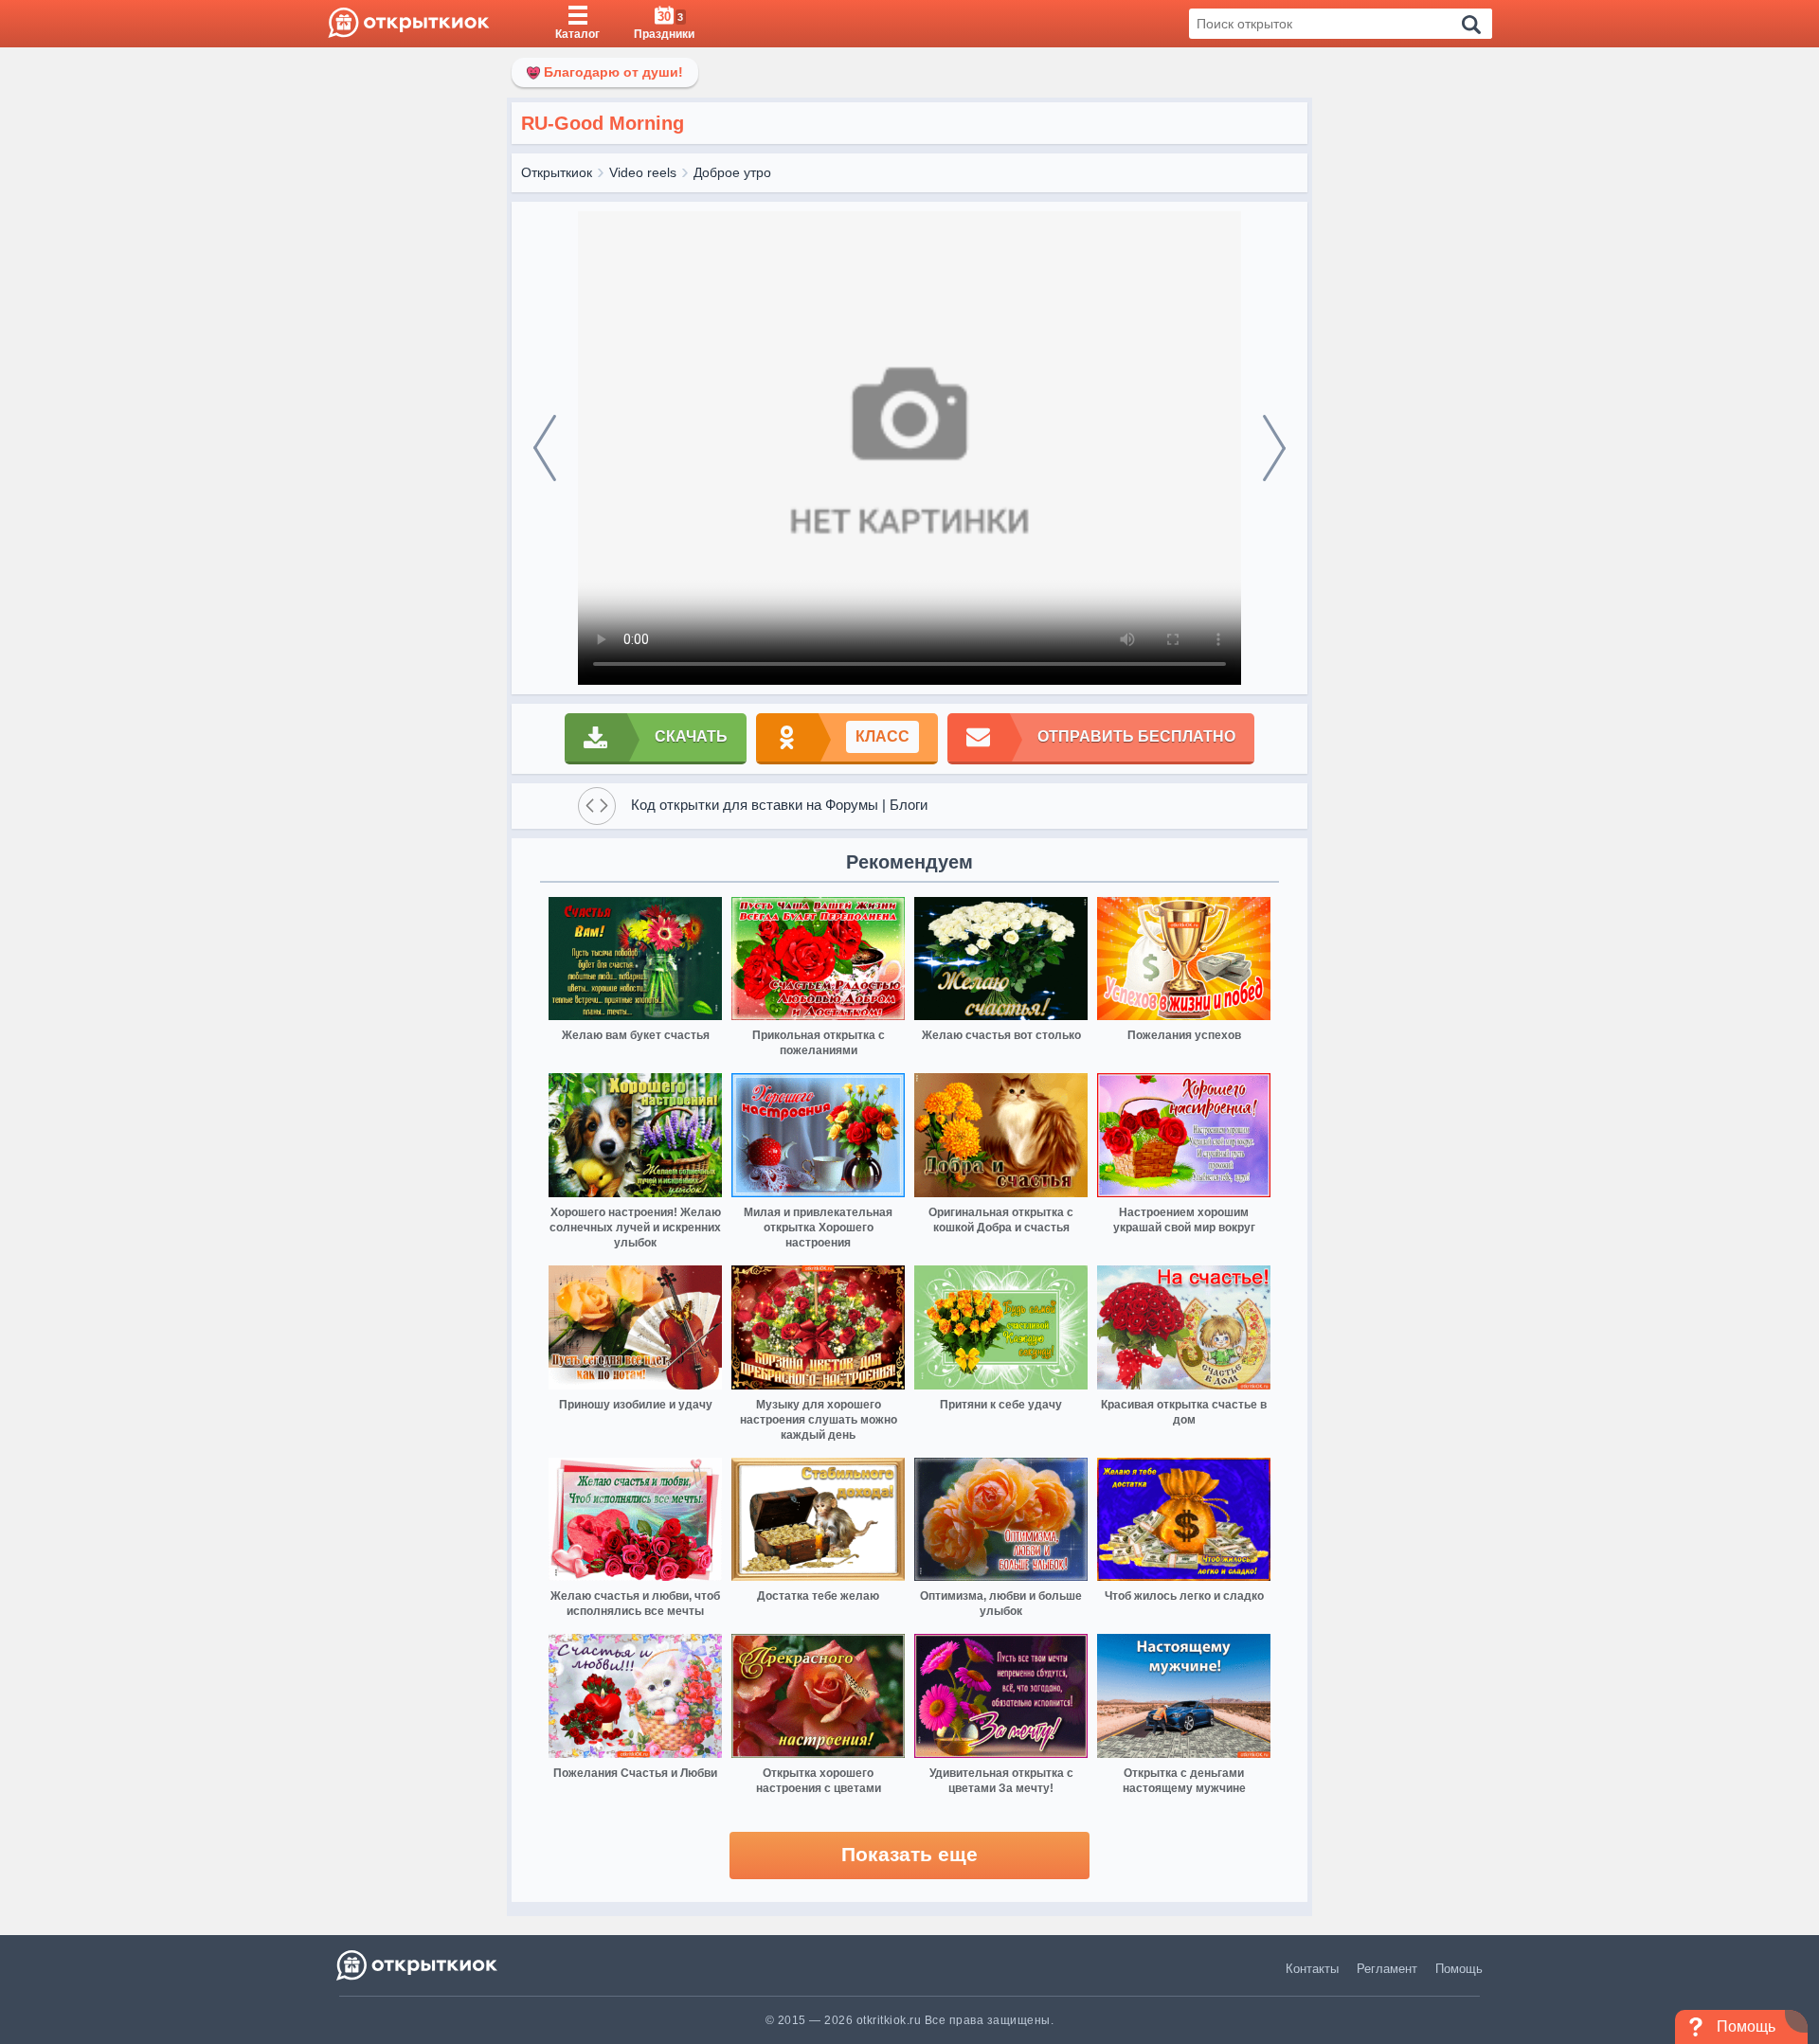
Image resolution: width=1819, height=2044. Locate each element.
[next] (1274, 448)
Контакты (1312, 1969)
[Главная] (409, 24)
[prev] (545, 448)
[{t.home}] (418, 1965)
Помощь (1459, 1969)
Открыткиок (557, 172)
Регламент (1387, 1969)
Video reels (643, 172)
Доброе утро (732, 172)
